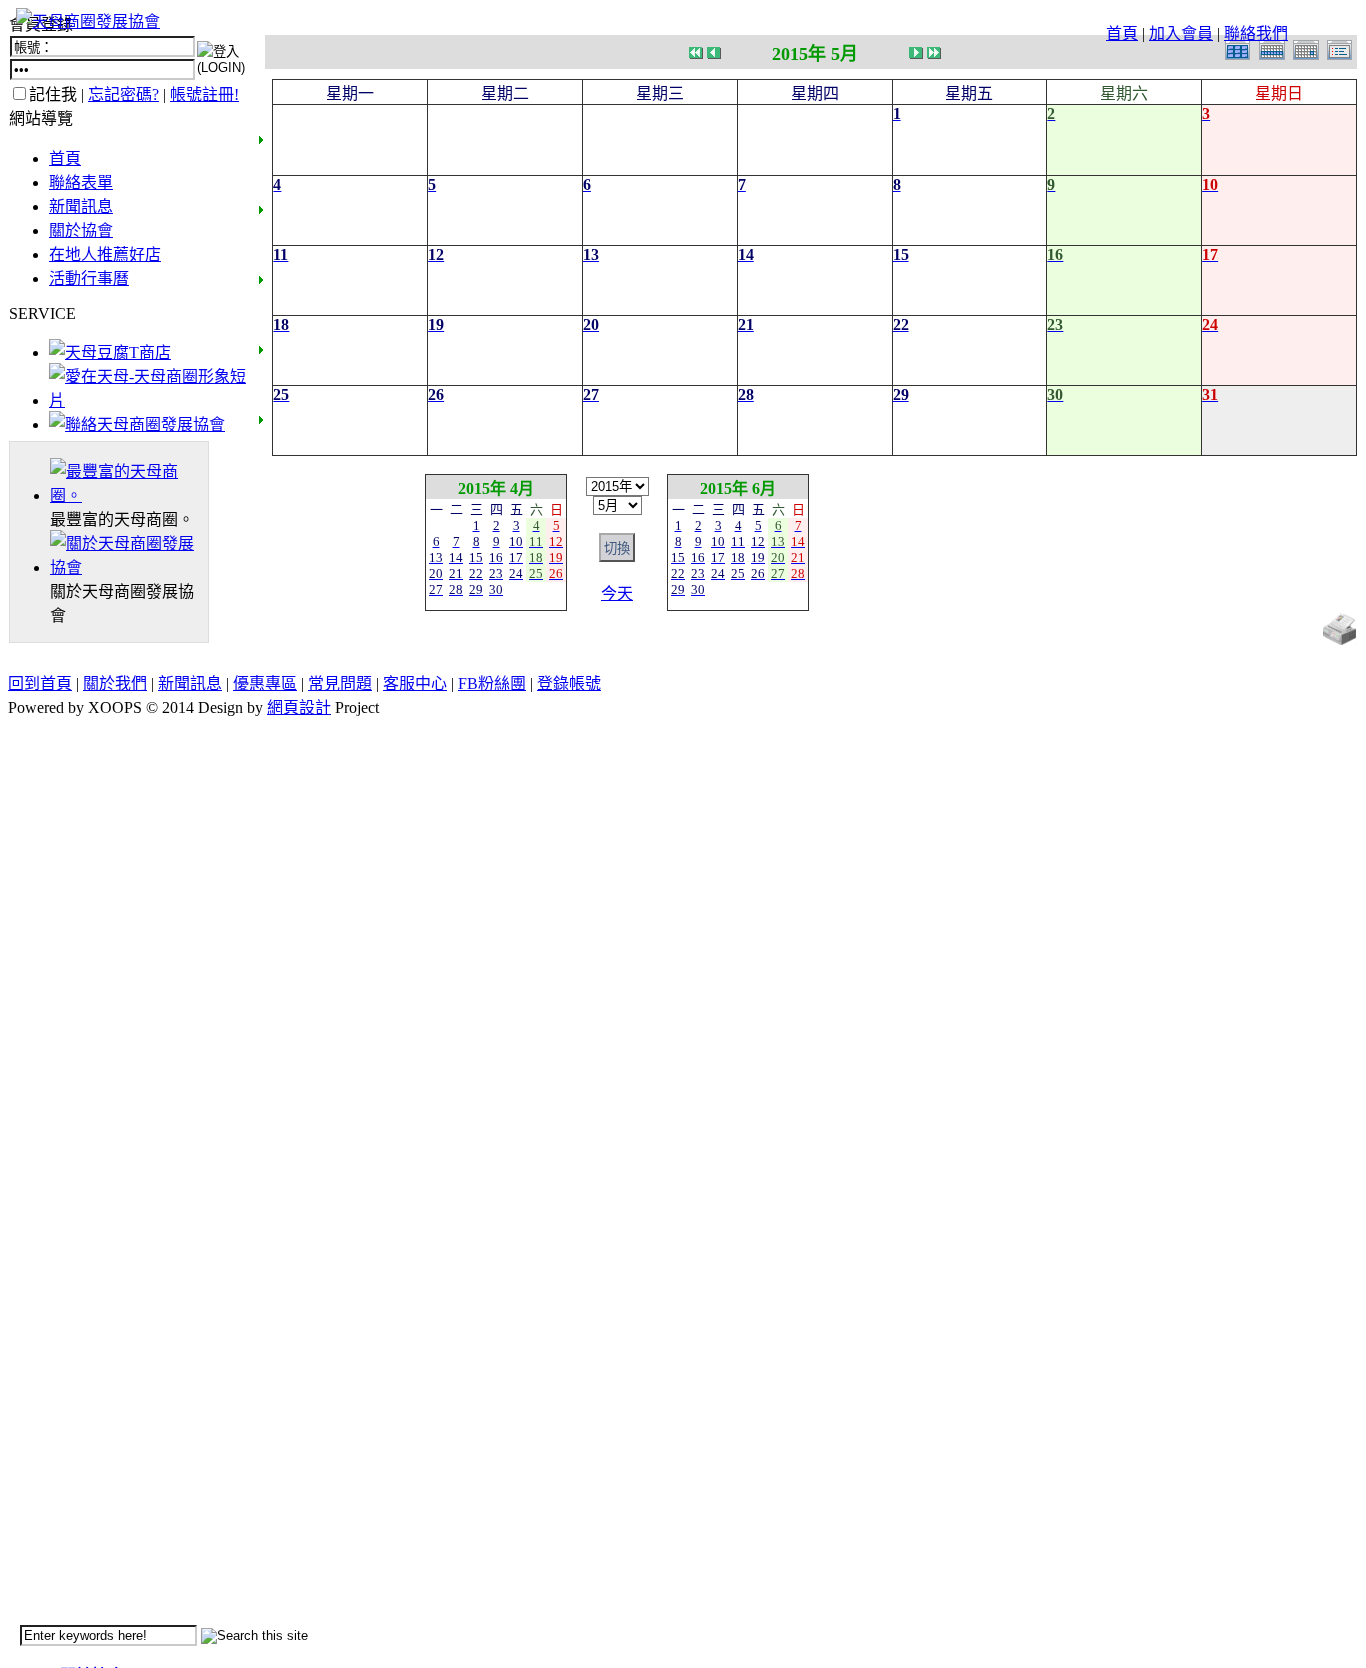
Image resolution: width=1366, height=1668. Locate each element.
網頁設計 (299, 707)
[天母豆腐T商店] (110, 352)
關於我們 (115, 683)
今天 (617, 593)
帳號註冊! (204, 94)
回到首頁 (40, 683)
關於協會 (81, 230)
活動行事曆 (89, 278)
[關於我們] (129, 567)
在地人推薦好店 (105, 254)
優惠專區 (265, 683)
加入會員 (1181, 33)
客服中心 (415, 683)
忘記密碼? (123, 94)
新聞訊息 (81, 206)
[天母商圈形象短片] (147, 400)
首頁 (1122, 33)
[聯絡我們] (137, 424)
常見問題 (340, 683)
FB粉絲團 (492, 683)
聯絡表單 (81, 182)
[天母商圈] (129, 495)
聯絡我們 (1256, 33)
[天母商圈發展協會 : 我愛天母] (88, 21)
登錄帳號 (569, 683)
